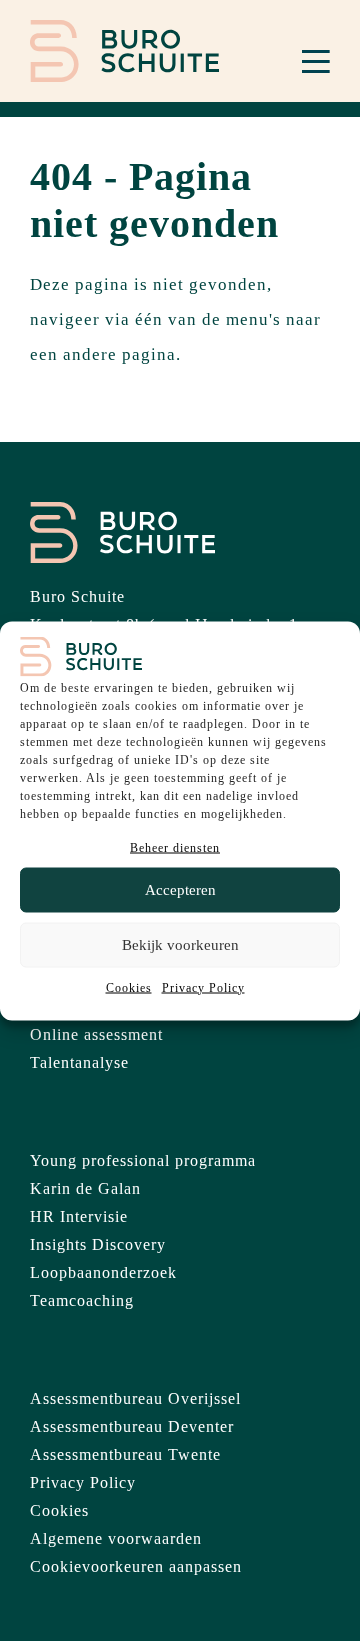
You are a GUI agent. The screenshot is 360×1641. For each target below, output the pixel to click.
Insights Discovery (98, 1244)
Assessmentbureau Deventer (132, 1426)
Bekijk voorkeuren (180, 945)
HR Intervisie (79, 1216)
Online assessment (96, 1034)
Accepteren (180, 890)
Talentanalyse (79, 1062)
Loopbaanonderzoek (103, 1272)
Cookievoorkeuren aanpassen (136, 1566)
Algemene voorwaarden (116, 1538)
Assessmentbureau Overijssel (135, 1398)
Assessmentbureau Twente (125, 1454)
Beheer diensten (175, 847)
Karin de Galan (85, 1188)
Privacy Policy (203, 987)
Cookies (129, 987)
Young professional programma (143, 1160)
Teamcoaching (82, 1300)
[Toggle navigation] (316, 61)
